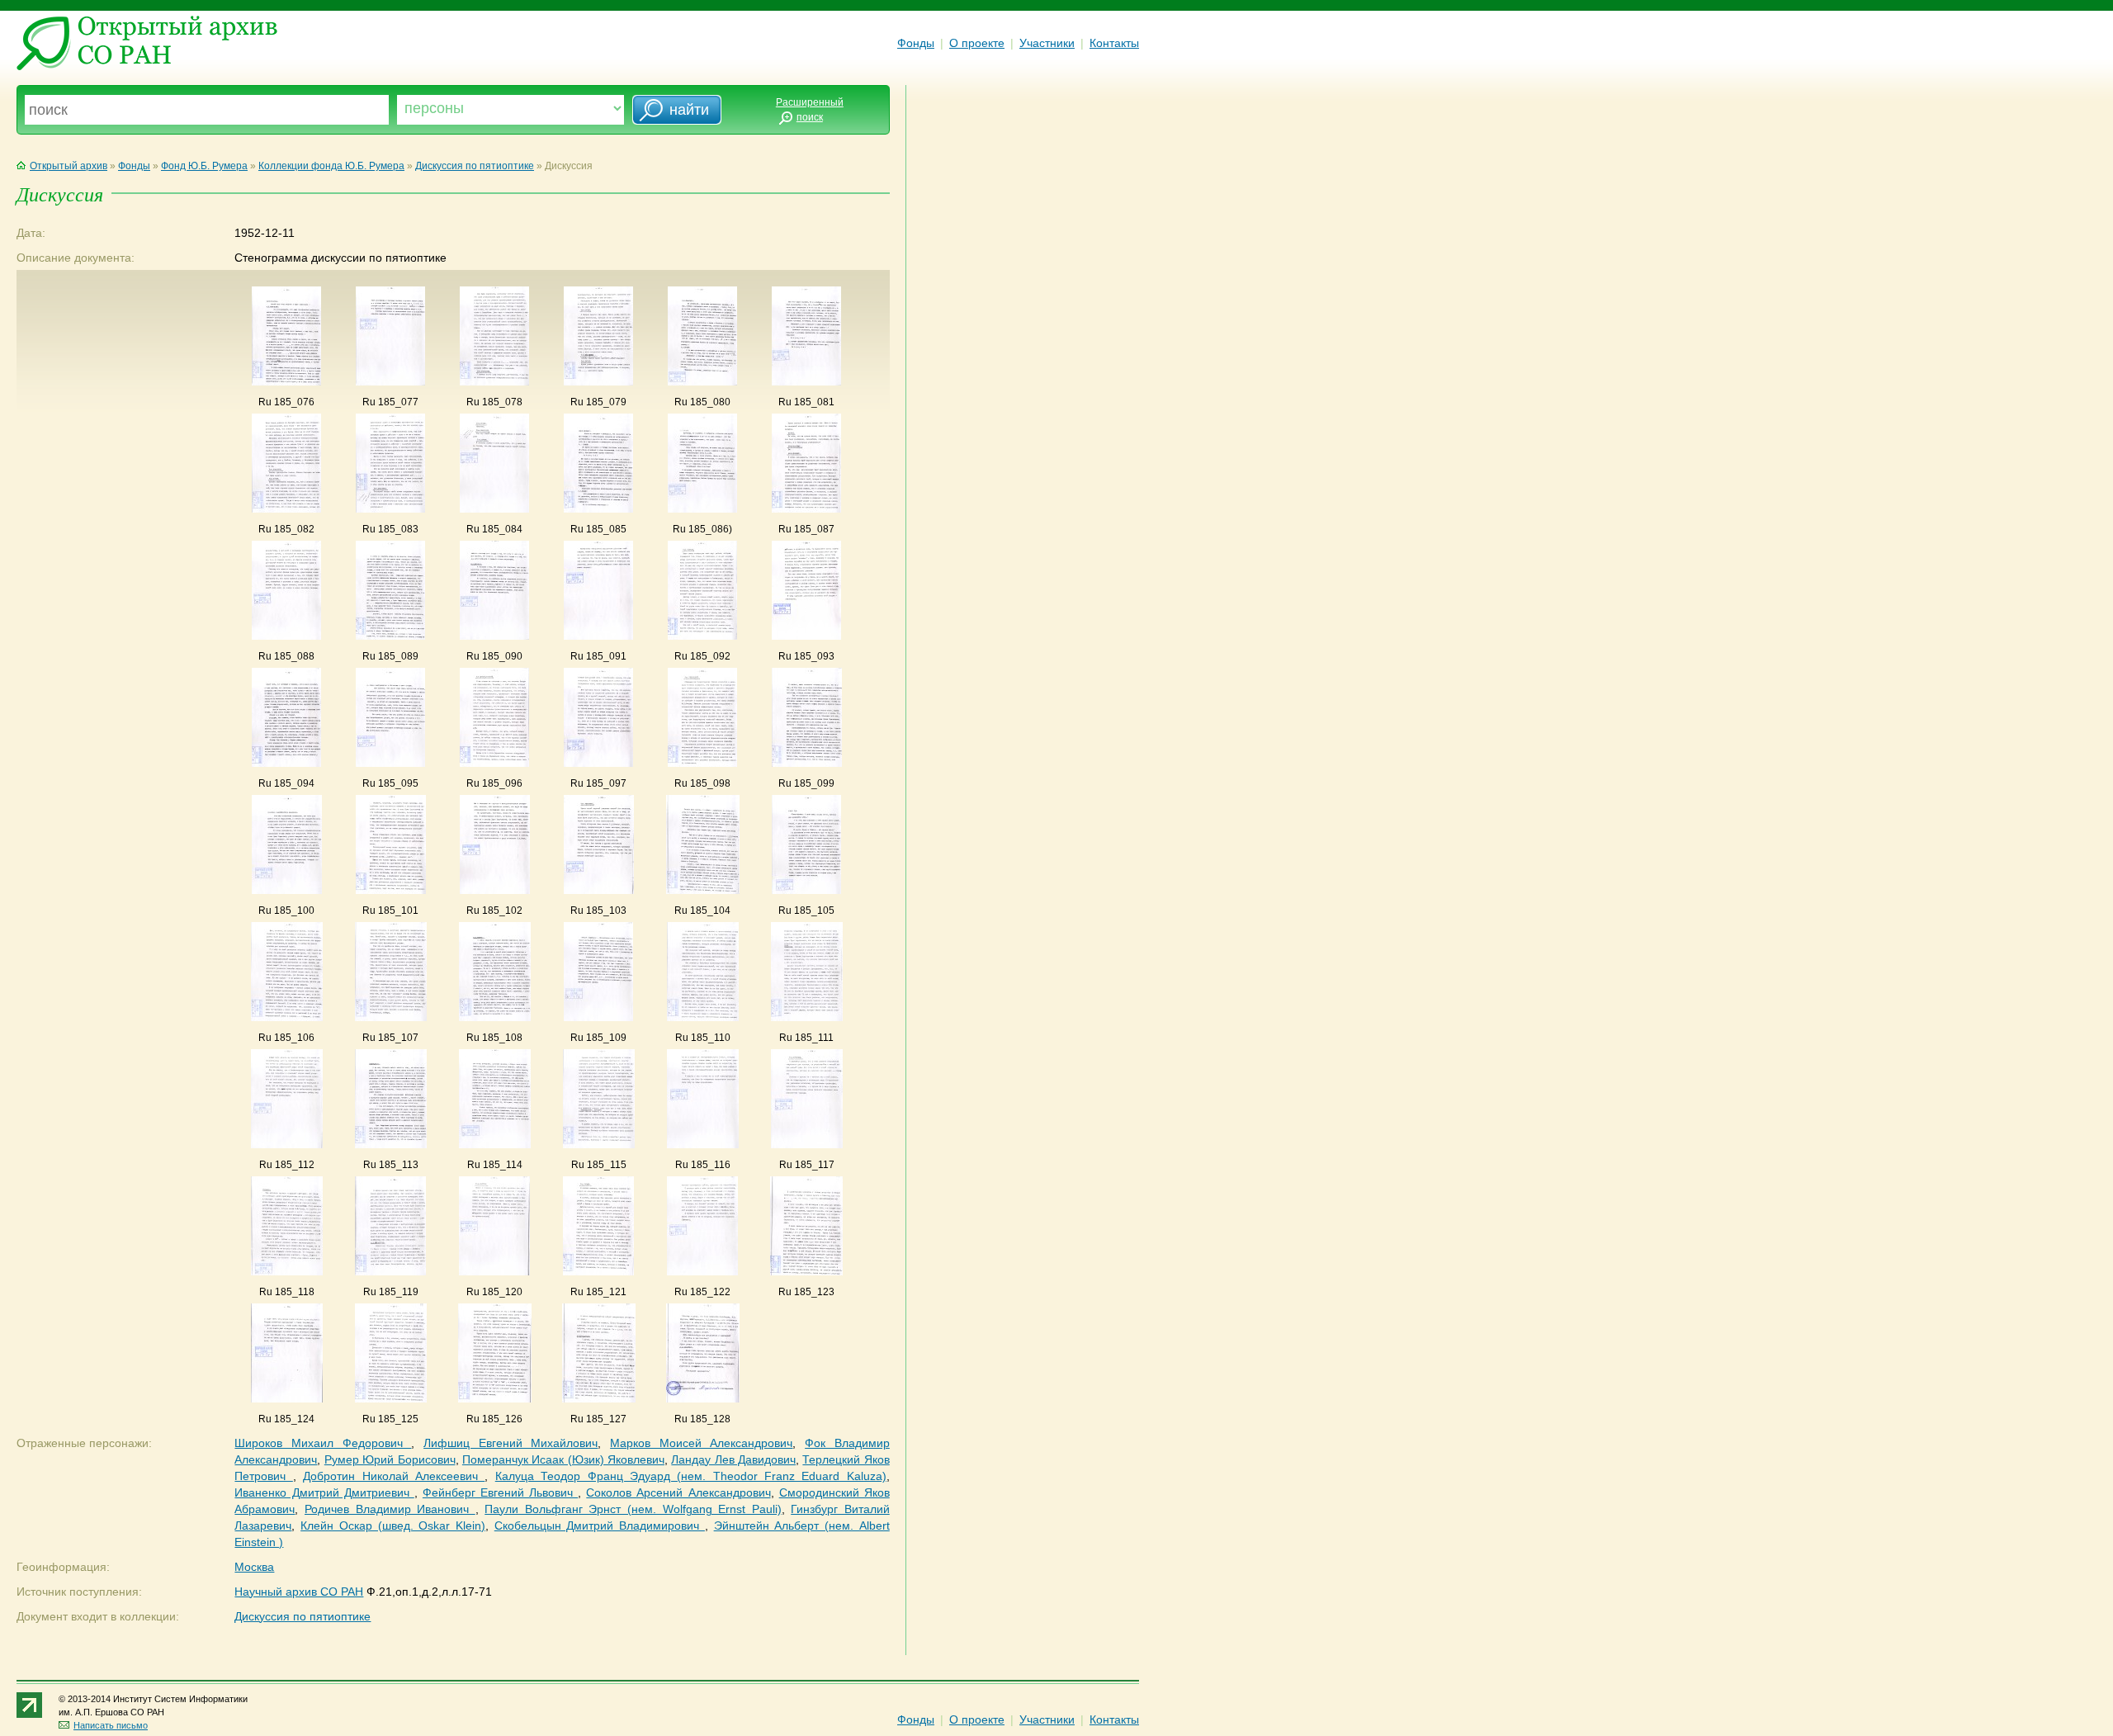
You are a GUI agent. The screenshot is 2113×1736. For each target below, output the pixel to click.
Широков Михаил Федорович (323, 1443)
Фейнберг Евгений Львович (500, 1492)
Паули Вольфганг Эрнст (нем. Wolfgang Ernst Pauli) (633, 1509)
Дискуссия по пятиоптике (475, 166)
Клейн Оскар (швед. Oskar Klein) (393, 1526)
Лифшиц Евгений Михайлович (511, 1443)
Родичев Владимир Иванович (390, 1509)
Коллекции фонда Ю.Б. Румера (331, 166)
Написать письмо (111, 1725)
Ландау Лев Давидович (733, 1459)
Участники (1047, 43)
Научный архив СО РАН (299, 1592)
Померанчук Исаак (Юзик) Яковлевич (563, 1459)
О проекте (977, 43)
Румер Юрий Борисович (390, 1459)
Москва (254, 1567)
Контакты (1114, 43)
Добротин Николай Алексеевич (394, 1476)
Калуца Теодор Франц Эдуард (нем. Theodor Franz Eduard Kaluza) (691, 1476)
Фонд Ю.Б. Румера (204, 166)
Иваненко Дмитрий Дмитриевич (324, 1492)
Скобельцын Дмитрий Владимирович (600, 1526)
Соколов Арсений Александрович (678, 1492)
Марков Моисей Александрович (701, 1443)
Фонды (916, 43)
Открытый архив (69, 166)
